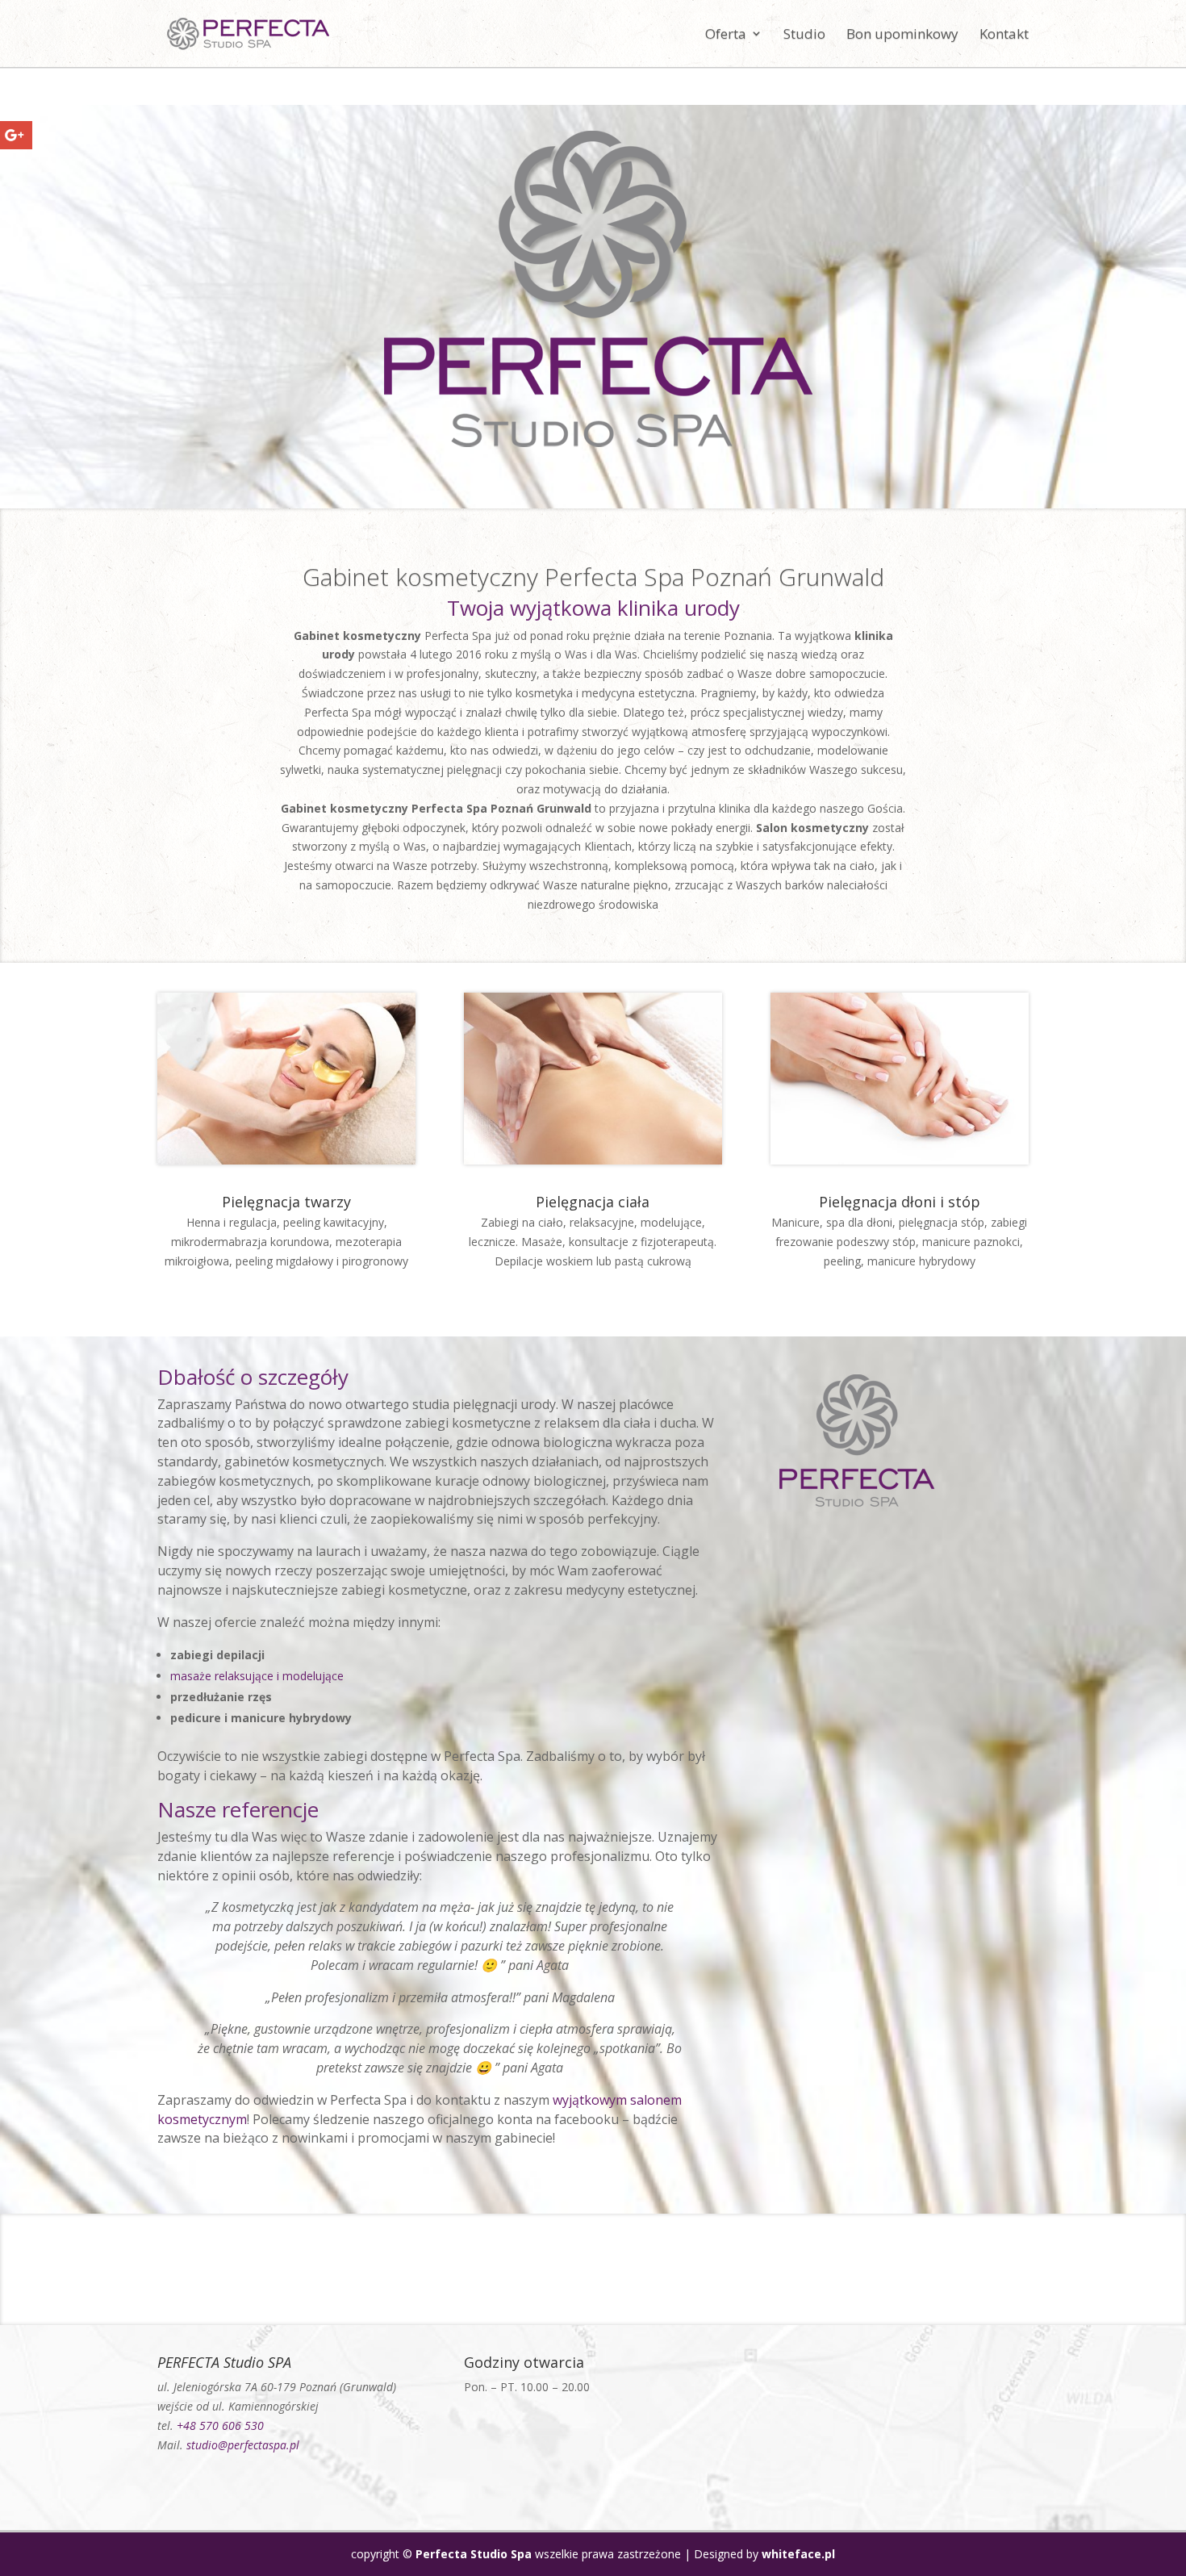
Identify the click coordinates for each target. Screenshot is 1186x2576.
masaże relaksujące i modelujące (257, 1676)
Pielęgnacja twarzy (286, 1202)
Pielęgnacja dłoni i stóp (900, 1202)
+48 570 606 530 (220, 2425)
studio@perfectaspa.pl (243, 2445)
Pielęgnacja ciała (593, 1202)
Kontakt (1004, 35)
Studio (804, 35)
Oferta (726, 35)
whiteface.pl (798, 2554)
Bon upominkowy (902, 35)
